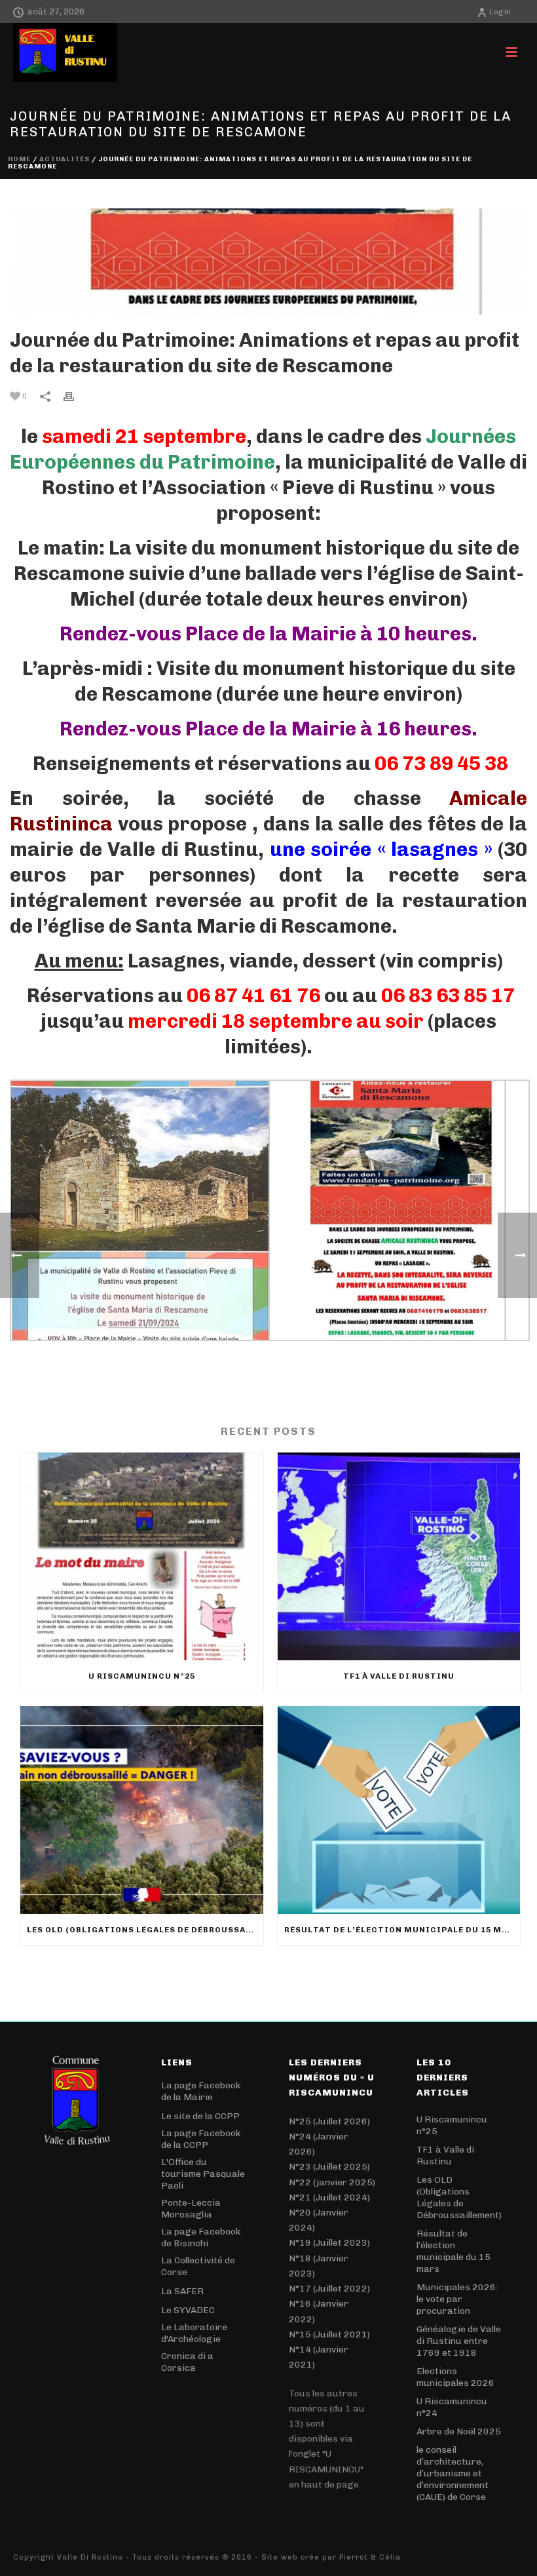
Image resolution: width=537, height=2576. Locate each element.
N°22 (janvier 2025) (332, 2182)
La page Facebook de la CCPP (201, 2139)
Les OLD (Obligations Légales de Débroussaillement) (145, 1930)
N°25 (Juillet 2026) (329, 2121)
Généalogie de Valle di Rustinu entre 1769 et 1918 (459, 2341)
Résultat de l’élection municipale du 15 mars (402, 1930)
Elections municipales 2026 (455, 2377)
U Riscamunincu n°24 (452, 2407)
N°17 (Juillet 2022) (329, 2289)
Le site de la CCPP (200, 2116)
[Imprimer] (75, 396)
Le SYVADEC (188, 2310)
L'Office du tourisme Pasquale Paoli (203, 2174)
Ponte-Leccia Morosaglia (191, 2209)
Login (500, 12)
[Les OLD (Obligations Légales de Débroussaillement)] (142, 1810)
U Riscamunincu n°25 (142, 1676)
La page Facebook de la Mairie (201, 2091)
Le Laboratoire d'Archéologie (194, 2333)
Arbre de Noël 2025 (459, 2431)
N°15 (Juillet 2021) (329, 2334)
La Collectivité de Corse (198, 2266)
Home (19, 159)
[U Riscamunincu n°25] (142, 1556)
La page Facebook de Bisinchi (201, 2237)
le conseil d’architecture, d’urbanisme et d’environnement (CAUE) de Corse (453, 2473)
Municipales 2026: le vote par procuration (457, 2299)
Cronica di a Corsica (187, 2362)
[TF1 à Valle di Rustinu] (399, 1556)
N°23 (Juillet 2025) (329, 2167)
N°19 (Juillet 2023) (329, 2243)
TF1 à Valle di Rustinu (399, 1676)
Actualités (65, 159)
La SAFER (182, 2291)
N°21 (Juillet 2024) (329, 2197)
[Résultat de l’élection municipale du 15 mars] (399, 1810)
